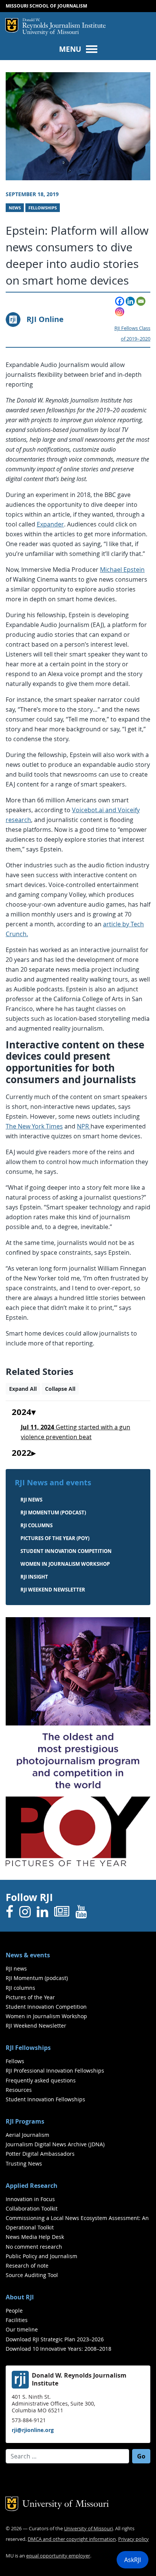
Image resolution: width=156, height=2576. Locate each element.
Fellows (15, 2061)
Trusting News (24, 2163)
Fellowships (43, 208)
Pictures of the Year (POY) (55, 1538)
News (15, 208)
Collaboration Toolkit (32, 2208)
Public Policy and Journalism (41, 2256)
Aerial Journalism (27, 2135)
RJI (64, 24)
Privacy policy (133, 2539)
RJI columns (37, 1525)
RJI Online (45, 319)
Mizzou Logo (12, 25)
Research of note (27, 2266)
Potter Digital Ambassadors (40, 2154)
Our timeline (22, 2329)
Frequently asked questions (41, 2080)
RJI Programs (25, 2121)
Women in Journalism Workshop (65, 1564)
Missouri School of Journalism (46, 6)
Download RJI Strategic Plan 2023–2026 (55, 2339)
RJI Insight (34, 1577)
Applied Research (32, 2186)
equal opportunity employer (58, 2556)
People (14, 2311)
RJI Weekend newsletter (53, 1590)
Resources (19, 2090)
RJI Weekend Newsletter (36, 2026)
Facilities (17, 2320)
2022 (22, 1453)
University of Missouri (51, 33)
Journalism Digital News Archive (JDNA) (55, 2144)
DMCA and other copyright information (72, 2539)
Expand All (23, 1389)
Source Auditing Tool (32, 2275)
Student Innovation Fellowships (45, 2099)
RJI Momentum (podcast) (53, 1512)
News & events (28, 1955)
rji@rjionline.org (33, 2430)
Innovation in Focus (30, 2199)
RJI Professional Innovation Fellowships (55, 2071)
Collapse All (60, 1389)
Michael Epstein (122, 570)
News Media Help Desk (35, 2237)
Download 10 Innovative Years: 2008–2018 (58, 2349)
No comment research (34, 2247)
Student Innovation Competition (66, 1551)
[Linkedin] (130, 301)
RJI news (31, 1500)
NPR (84, 1126)
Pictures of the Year (30, 1997)
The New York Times (34, 1126)
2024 (22, 1412)
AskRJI (133, 2560)
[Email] (141, 301)
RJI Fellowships (28, 2048)
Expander (50, 524)
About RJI (20, 2297)
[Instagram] (120, 312)
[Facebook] (120, 301)
